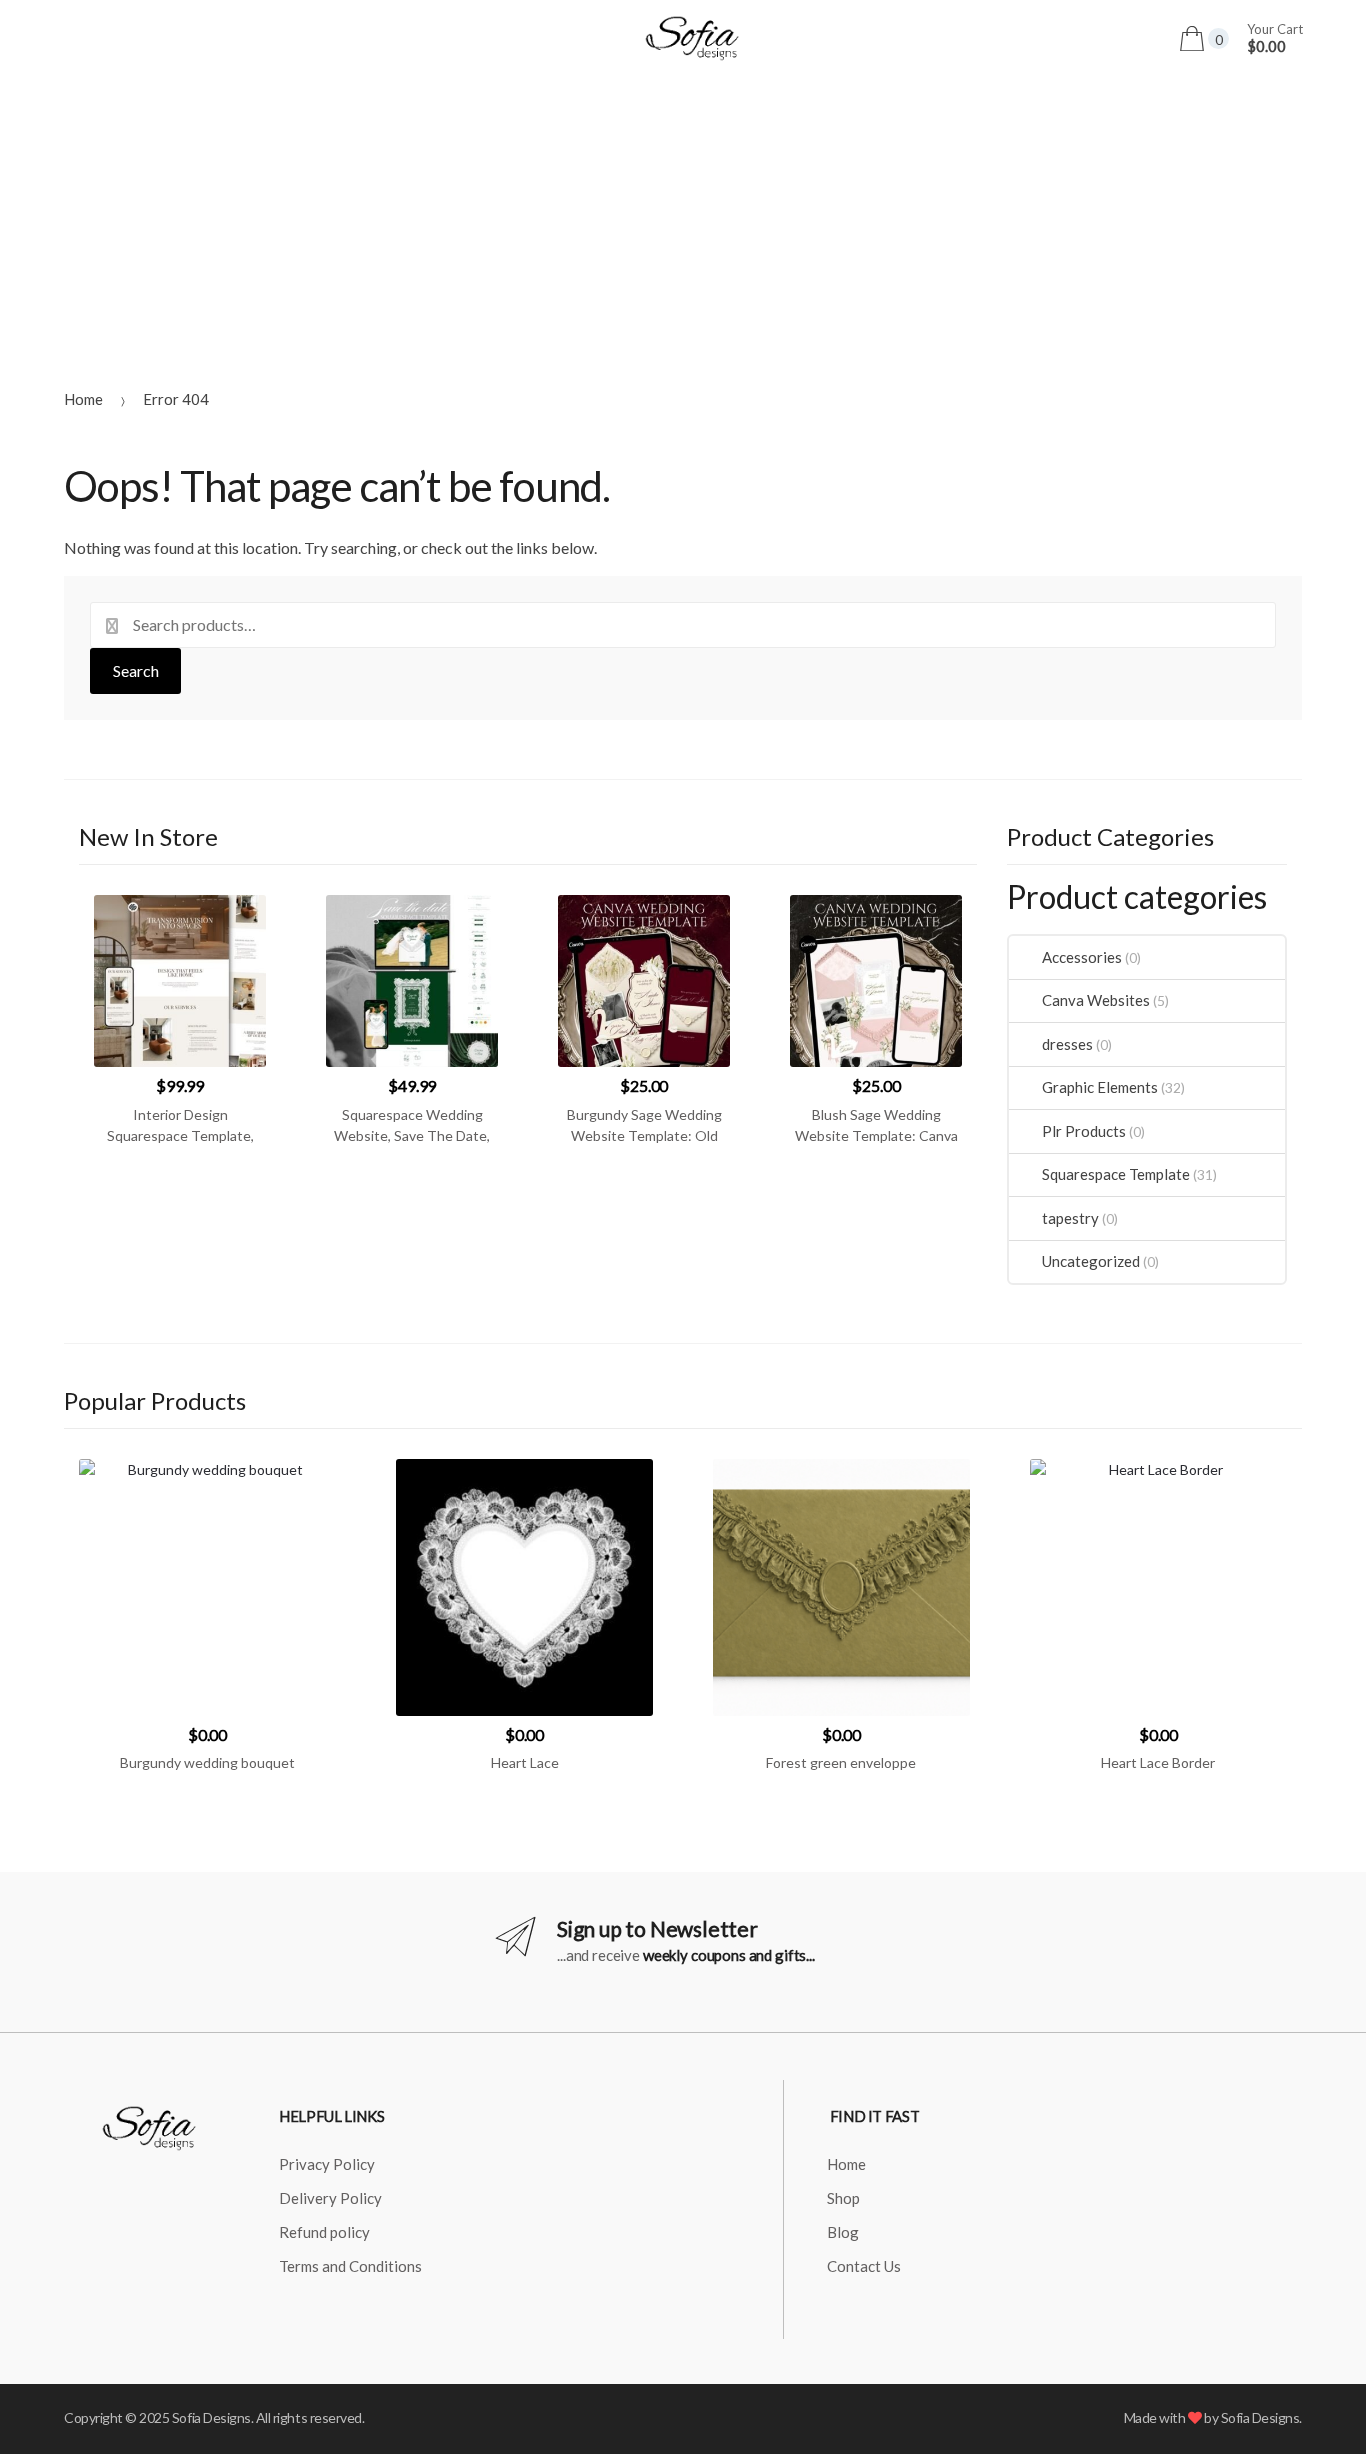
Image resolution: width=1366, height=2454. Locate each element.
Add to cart (180, 1198)
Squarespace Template (1115, 1174)
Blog (843, 2232)
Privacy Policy (327, 2164)
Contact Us (864, 2266)
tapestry (1070, 1218)
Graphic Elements (1099, 1087)
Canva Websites (1095, 1000)
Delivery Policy (330, 2198)
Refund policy (324, 2232)
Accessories (1081, 957)
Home (83, 399)
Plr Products (1083, 1131)
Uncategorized (1090, 1261)
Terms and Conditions (350, 2266)
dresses (1067, 1044)
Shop (843, 2198)
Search (136, 670)
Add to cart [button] (207, 1826)
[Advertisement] (683, 227)
